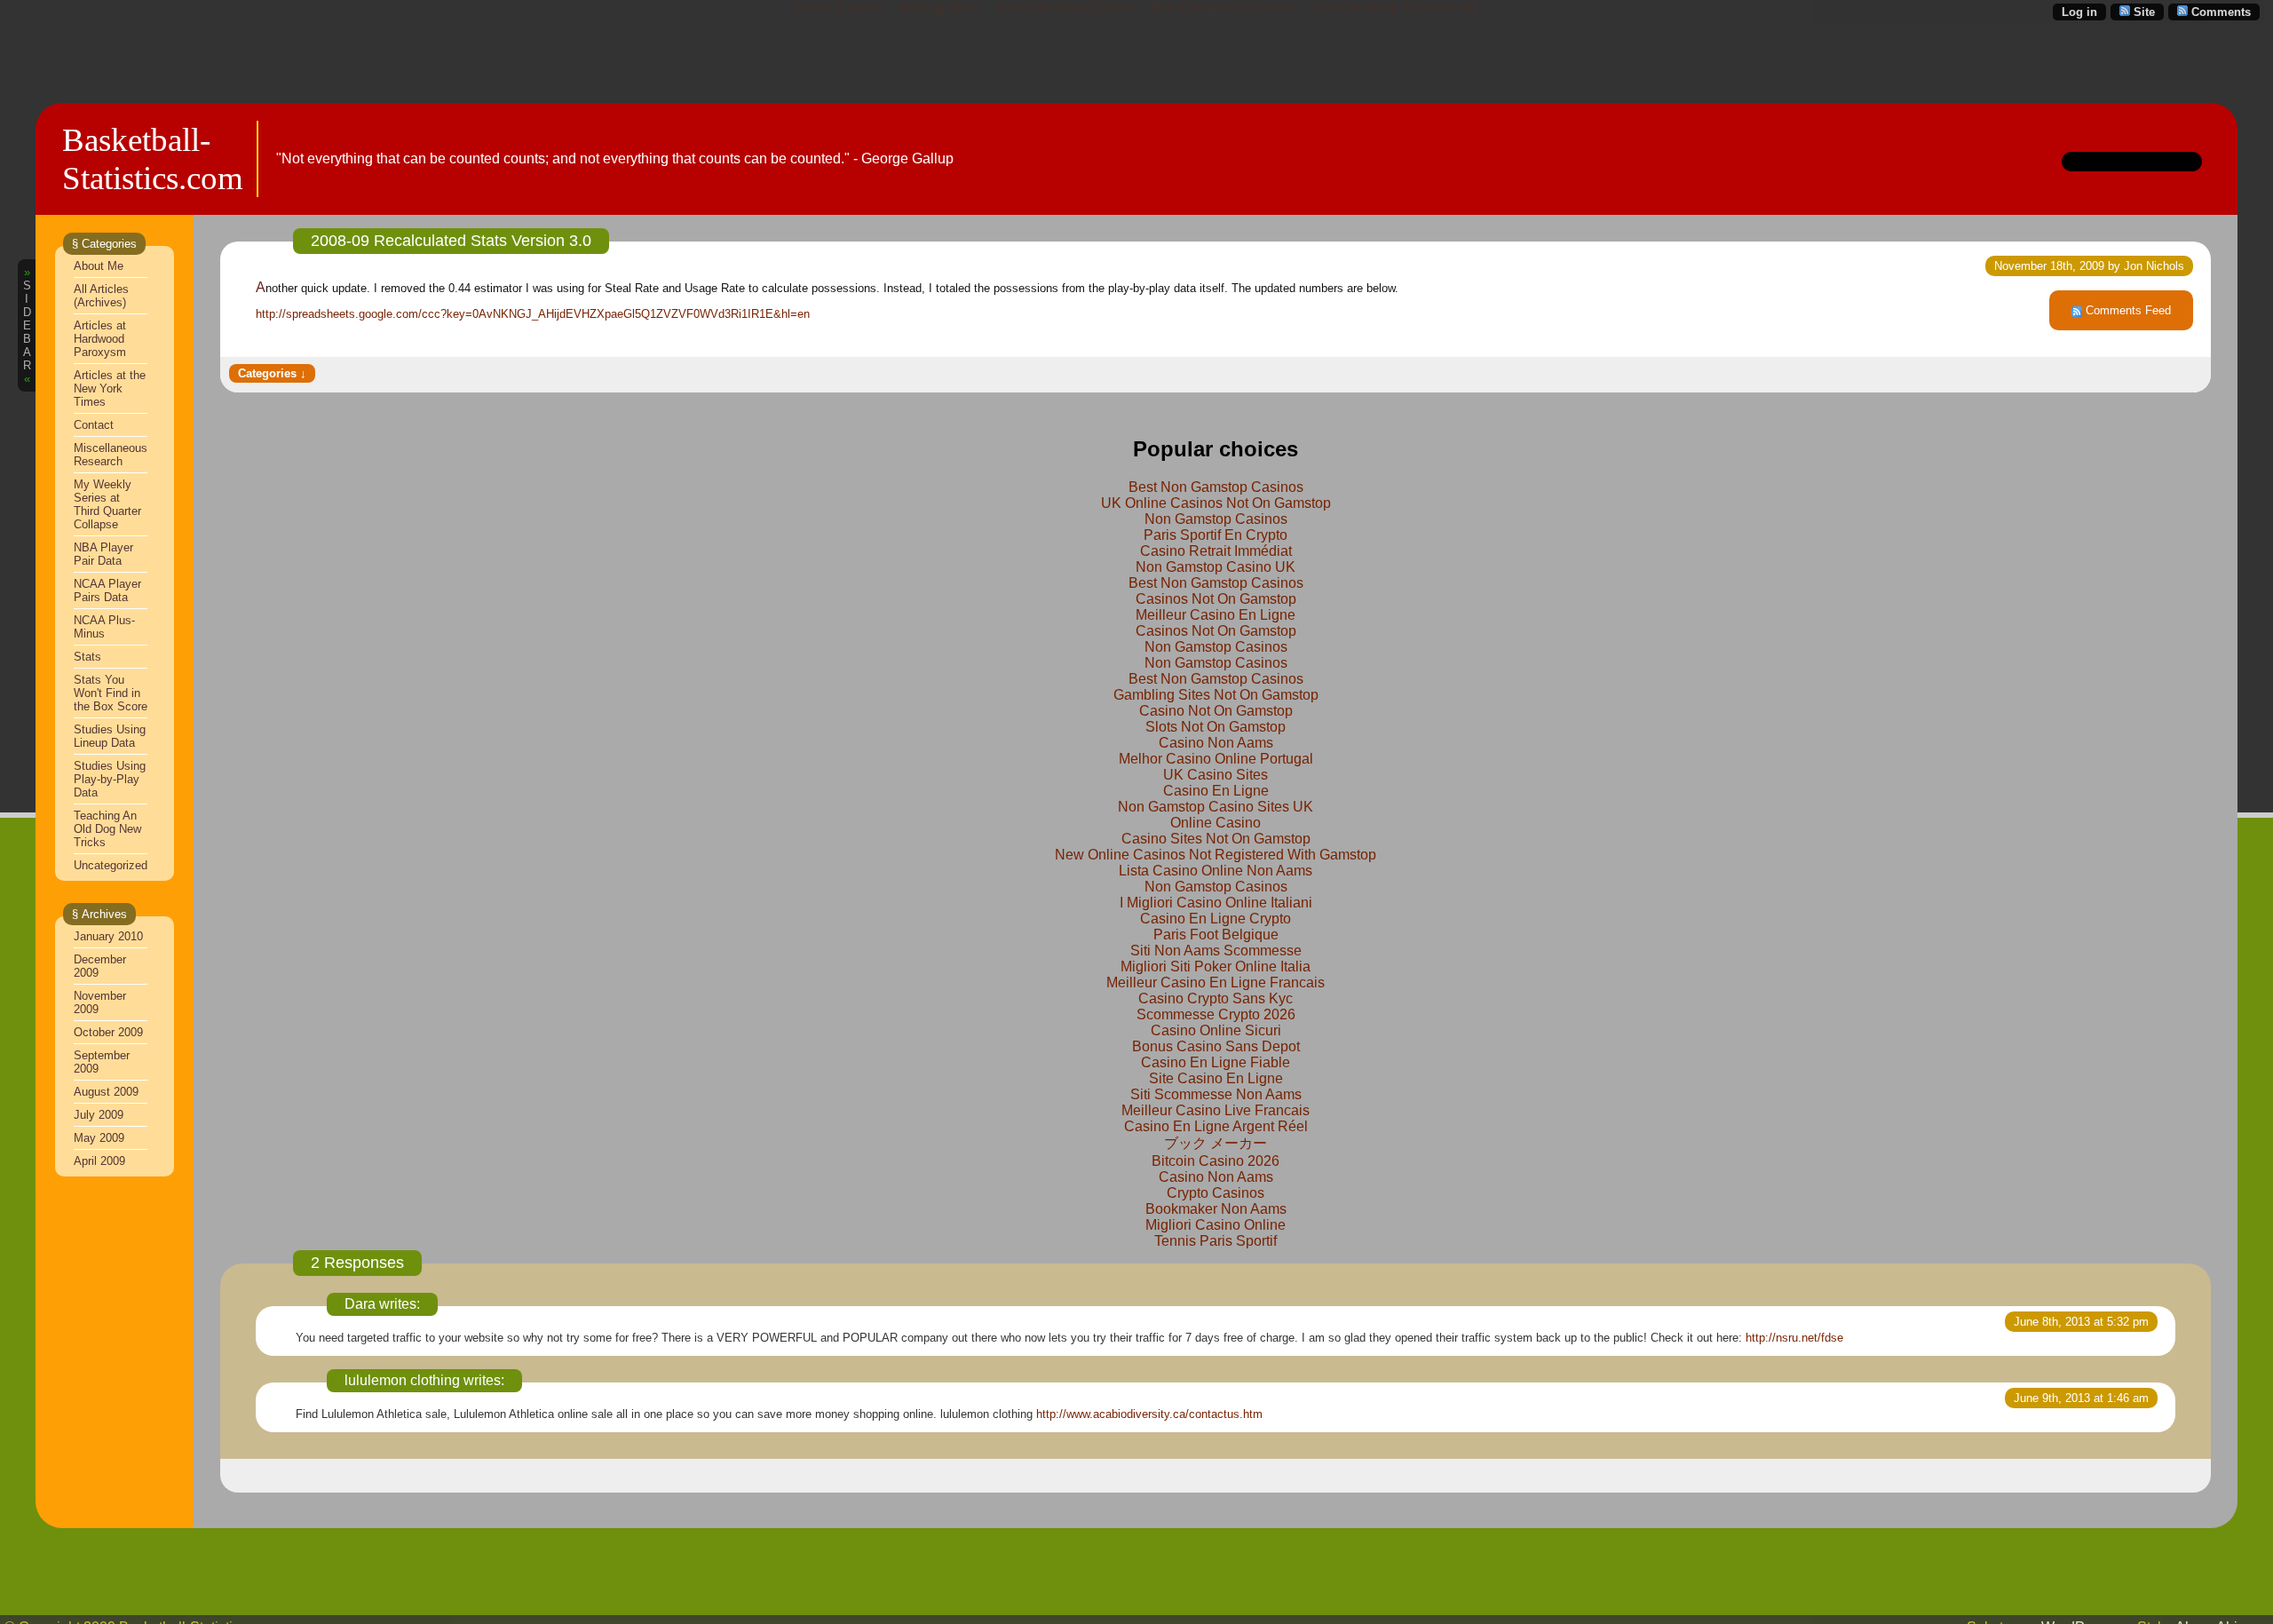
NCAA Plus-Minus (104, 627)
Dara (360, 1304)
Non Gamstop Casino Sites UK (1216, 807)
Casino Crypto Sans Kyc (1216, 998)
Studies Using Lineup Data (110, 736)
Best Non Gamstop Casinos (1216, 487)
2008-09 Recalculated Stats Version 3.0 (451, 241)
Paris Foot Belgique (1216, 935)
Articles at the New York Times (110, 388)
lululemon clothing (402, 1380)
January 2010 (108, 936)
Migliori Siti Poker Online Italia (1216, 966)
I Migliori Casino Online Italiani (1216, 903)
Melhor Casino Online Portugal (1216, 759)
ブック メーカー (1216, 1143)
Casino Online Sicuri (1216, 1030)
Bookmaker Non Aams (1216, 1209)
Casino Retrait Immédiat (1216, 551)
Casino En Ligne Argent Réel (1216, 1126)
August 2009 (106, 1092)
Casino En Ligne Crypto (1216, 919)
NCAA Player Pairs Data (107, 590)
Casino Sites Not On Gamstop (1216, 839)
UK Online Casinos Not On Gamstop (1216, 503)
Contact (94, 425)
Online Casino (1216, 823)
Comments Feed (2128, 310)
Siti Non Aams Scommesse (1216, 951)
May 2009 (99, 1138)
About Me (99, 266)
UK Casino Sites (1216, 775)
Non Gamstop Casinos (1216, 519)
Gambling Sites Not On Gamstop (1216, 695)
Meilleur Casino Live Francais (1216, 1110)
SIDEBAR (27, 325)
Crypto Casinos (1216, 1193)
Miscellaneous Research (111, 455)
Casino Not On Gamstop (1216, 711)
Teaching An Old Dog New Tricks (107, 829)
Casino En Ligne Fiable (1216, 1062)
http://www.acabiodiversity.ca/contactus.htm (1149, 1414)
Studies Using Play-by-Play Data (110, 779)
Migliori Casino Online (1216, 1225)
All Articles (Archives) (101, 296)
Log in (2079, 12)
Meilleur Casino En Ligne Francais (1216, 982)
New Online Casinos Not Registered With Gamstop (1216, 855)
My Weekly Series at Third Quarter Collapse (107, 504)
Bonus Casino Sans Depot (1216, 1046)
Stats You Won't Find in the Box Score (111, 693)
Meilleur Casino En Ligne (1216, 615)
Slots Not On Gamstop (1216, 727)
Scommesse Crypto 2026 (1216, 1014)
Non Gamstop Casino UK (1216, 567)
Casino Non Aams (1216, 743)
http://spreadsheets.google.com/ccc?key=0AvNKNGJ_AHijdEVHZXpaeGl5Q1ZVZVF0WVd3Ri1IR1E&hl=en (533, 314)
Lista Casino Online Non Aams (1216, 871)
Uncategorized (111, 865)
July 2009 (99, 1115)
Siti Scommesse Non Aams (1216, 1094)
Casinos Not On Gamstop (1216, 599)
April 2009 (99, 1161)
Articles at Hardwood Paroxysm (100, 339)
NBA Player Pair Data (103, 554)
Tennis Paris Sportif (1216, 1241)
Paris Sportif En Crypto (1216, 535)
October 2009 (108, 1032)
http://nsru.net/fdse (1794, 1338)
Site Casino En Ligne (1216, 1078)
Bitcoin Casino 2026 (1216, 1161)
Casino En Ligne (1216, 791)
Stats (87, 657)
